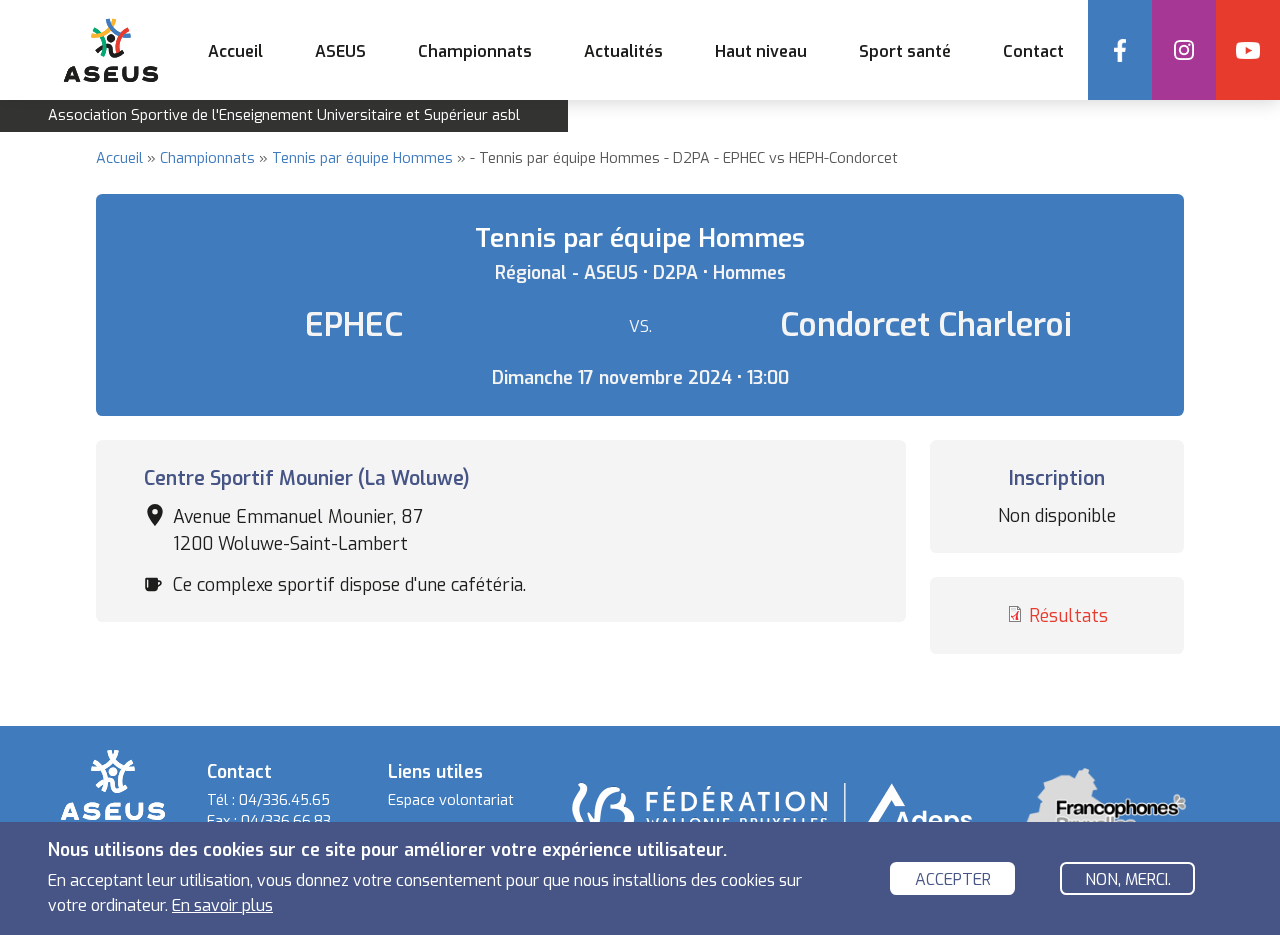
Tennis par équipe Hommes (362, 158)
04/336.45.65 (284, 800)
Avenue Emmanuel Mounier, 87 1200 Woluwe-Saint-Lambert (298, 530)
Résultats (1068, 616)
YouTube (1248, 50)
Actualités (623, 51)
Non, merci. (1128, 879)
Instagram (1184, 50)
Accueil (235, 51)
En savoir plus (222, 905)
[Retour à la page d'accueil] (113, 783)
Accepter (953, 879)
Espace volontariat (451, 800)
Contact (1033, 51)
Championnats (207, 158)
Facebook (1120, 50)
